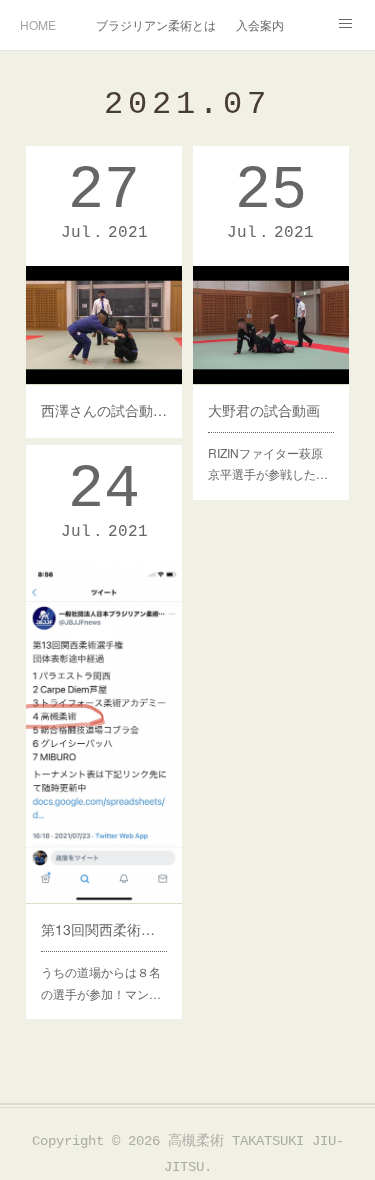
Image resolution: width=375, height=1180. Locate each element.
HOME (38, 24)
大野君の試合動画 (264, 410)
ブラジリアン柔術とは (156, 24)
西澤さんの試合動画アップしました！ (104, 410)
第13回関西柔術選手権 (104, 929)
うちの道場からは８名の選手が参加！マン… (101, 982)
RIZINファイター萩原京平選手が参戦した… (268, 463)
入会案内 (260, 24)
